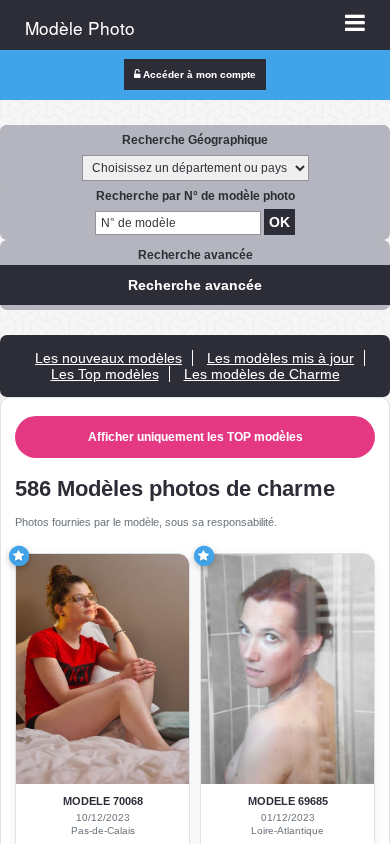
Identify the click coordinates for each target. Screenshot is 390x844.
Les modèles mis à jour (280, 358)
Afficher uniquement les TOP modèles (195, 437)
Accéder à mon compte (198, 74)
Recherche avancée (195, 285)
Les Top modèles (105, 374)
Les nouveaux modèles (108, 358)
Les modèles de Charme (262, 374)
